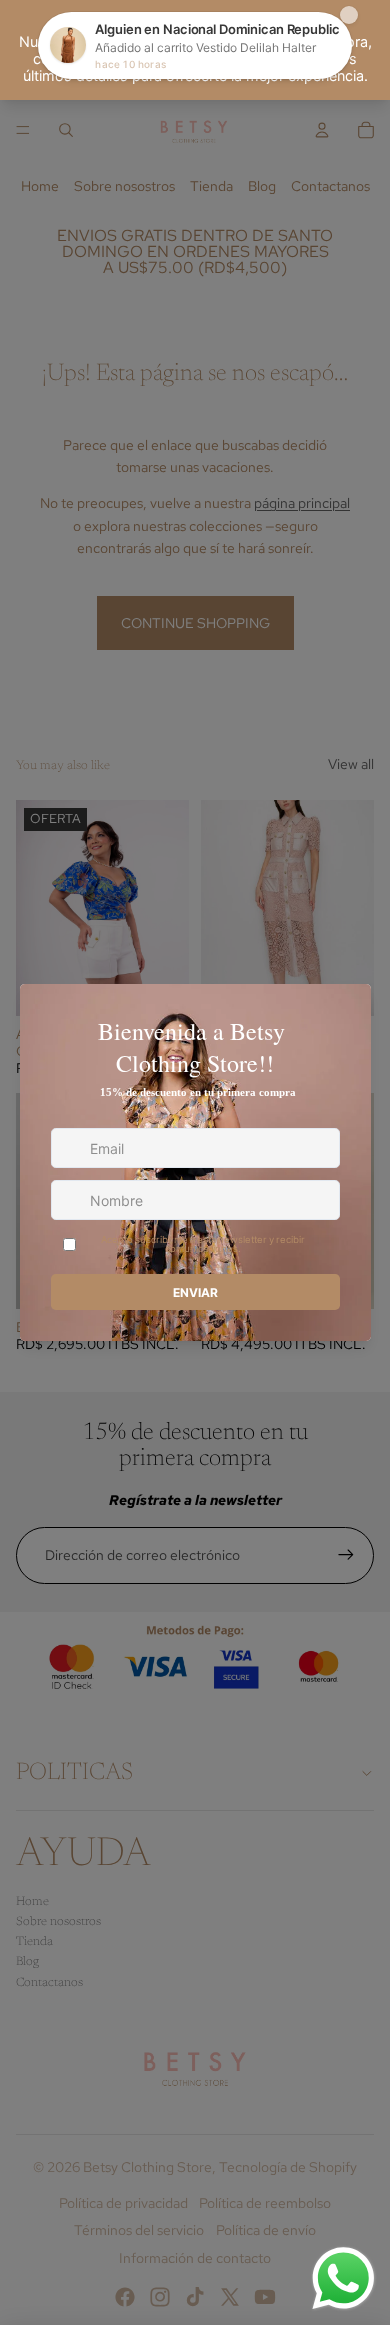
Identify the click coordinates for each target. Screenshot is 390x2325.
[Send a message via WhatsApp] (343, 2278)
